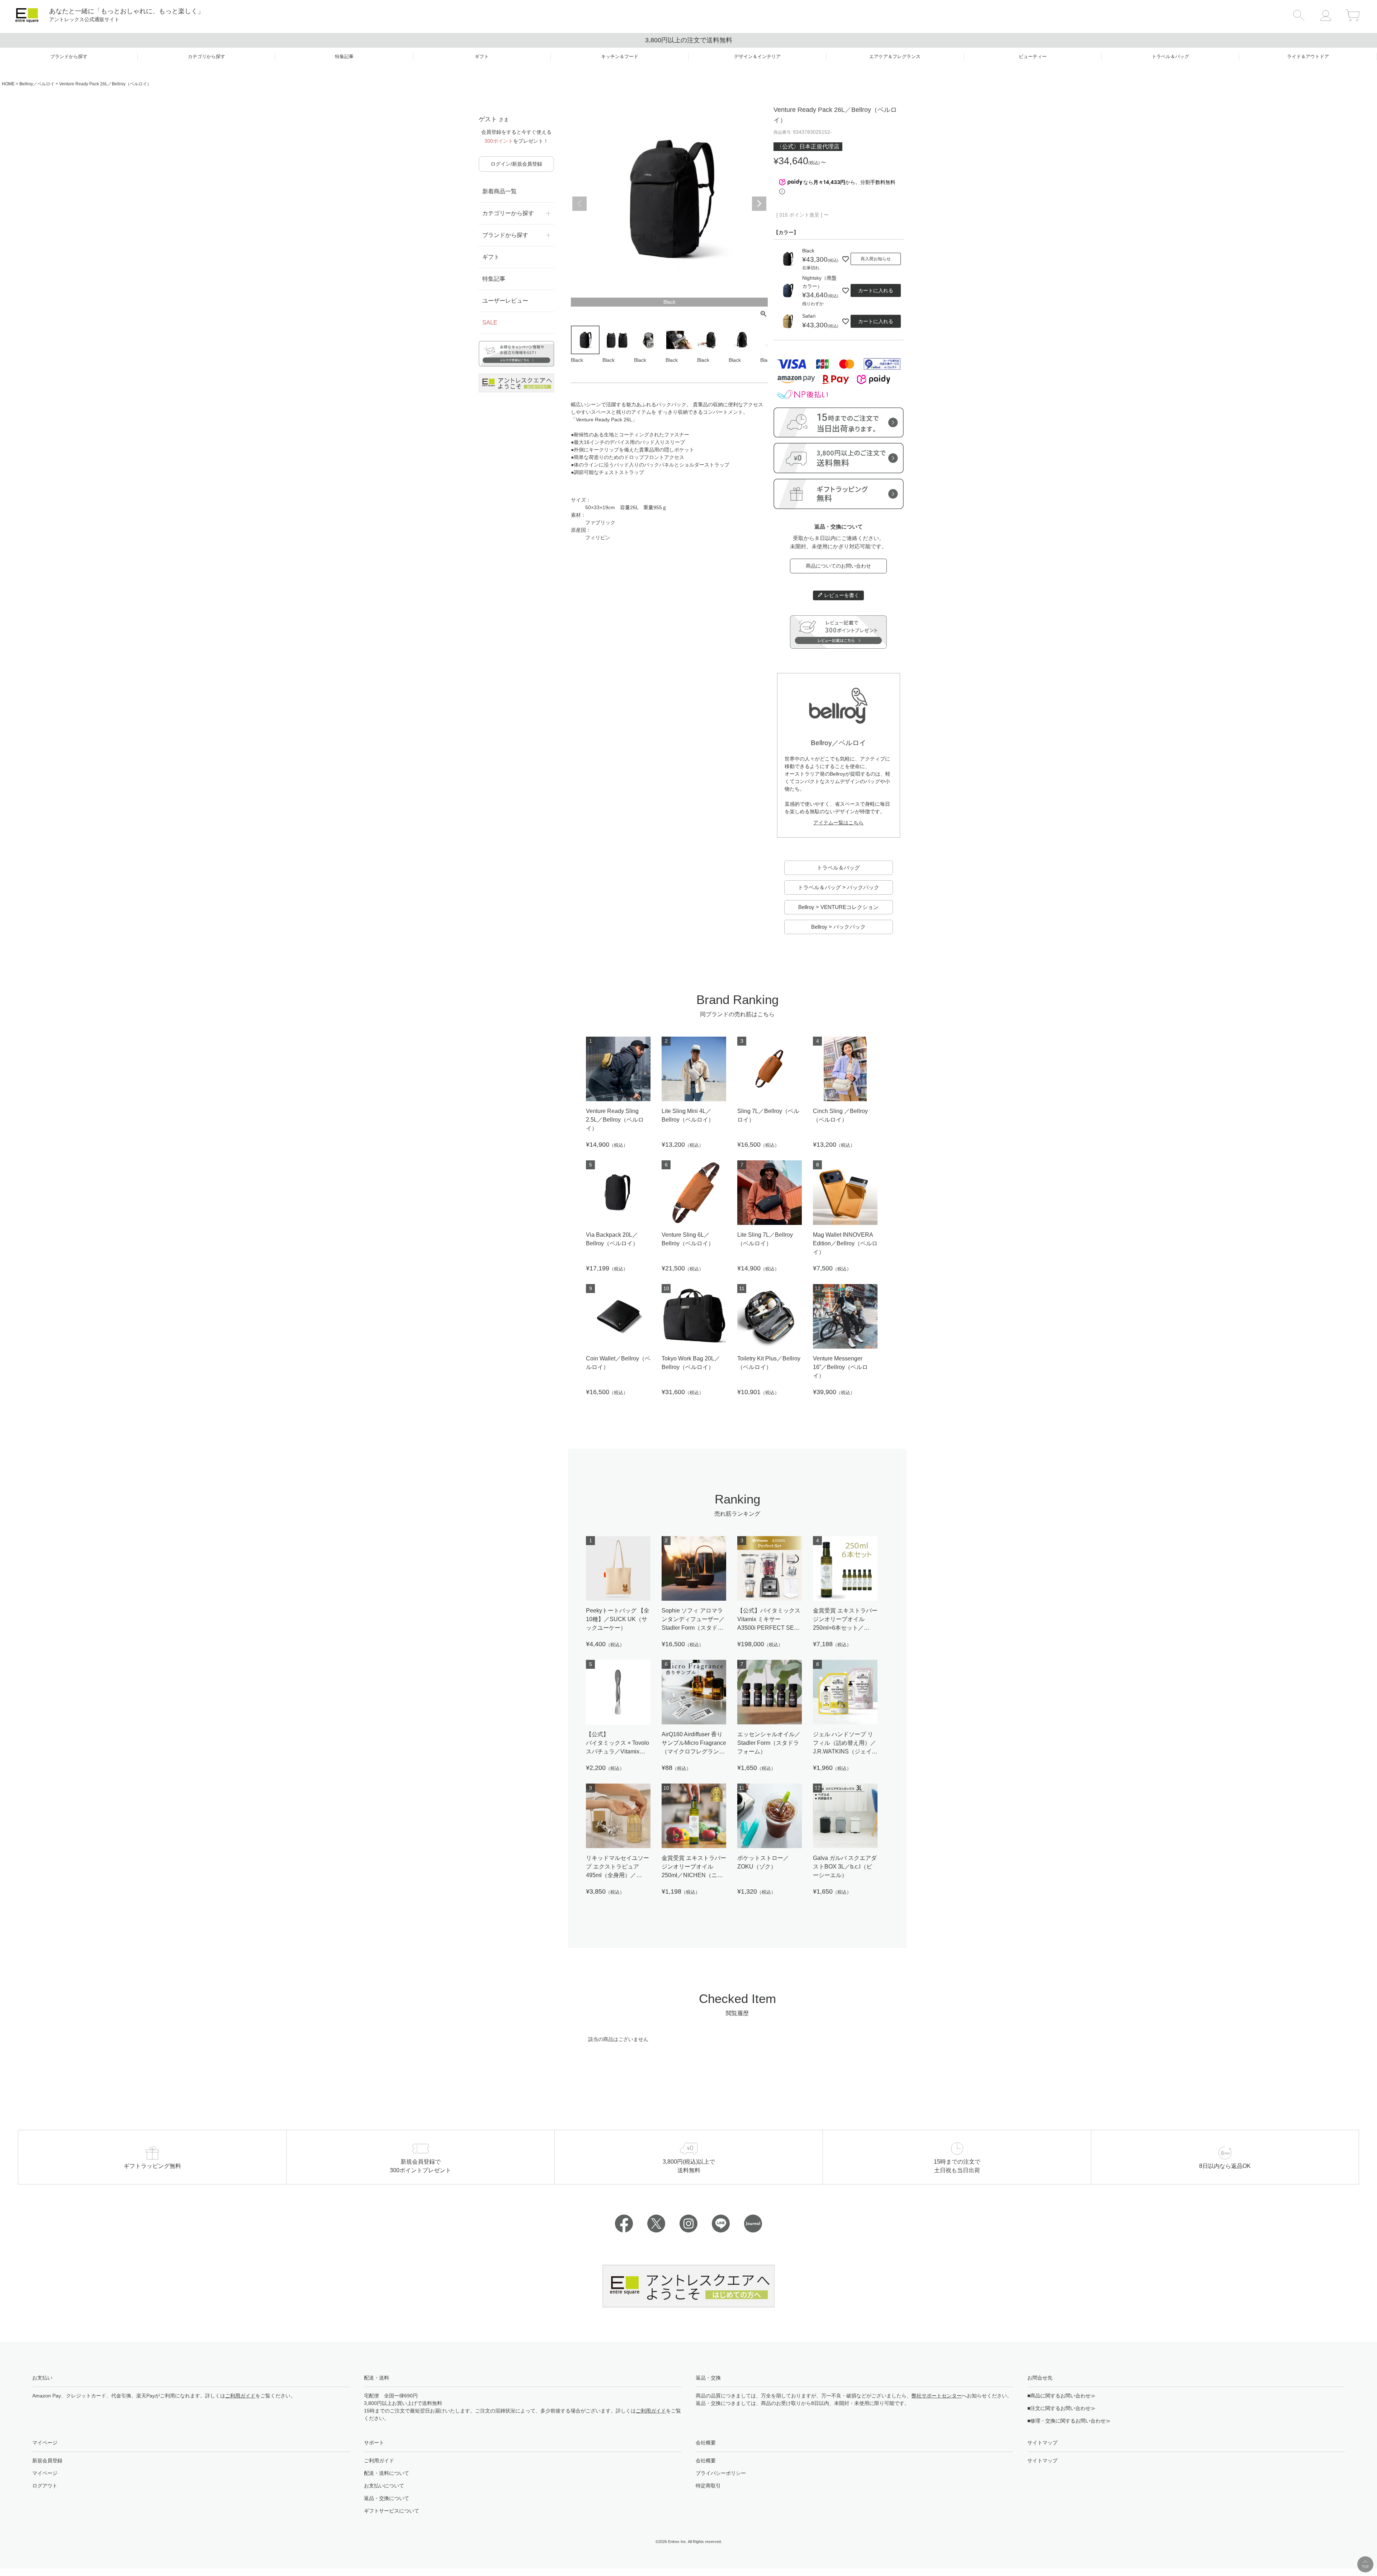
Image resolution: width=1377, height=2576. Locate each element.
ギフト (491, 257)
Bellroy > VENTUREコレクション (838, 907)
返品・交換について (387, 2498)
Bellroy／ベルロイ (37, 84)
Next (759, 204)
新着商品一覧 (500, 191)
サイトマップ (1042, 2461)
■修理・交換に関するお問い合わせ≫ (1069, 2421)
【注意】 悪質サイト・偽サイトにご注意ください (689, 40)
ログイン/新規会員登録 (516, 164)
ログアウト (45, 2486)
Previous (579, 204)
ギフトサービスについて (392, 2511)
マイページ (45, 2473)
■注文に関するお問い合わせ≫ (1061, 2408)
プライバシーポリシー (721, 2473)
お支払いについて (384, 2486)
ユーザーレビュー (505, 301)
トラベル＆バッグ (838, 868)
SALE (490, 323)
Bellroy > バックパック (838, 927)
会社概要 (706, 2461)
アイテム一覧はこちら (838, 823)
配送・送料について (387, 2473)
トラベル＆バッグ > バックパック (839, 887)
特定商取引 (708, 2486)
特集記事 (494, 279)
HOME (8, 84)
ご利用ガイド (240, 2396)
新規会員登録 (47, 2461)
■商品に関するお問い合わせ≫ (1061, 2396)
